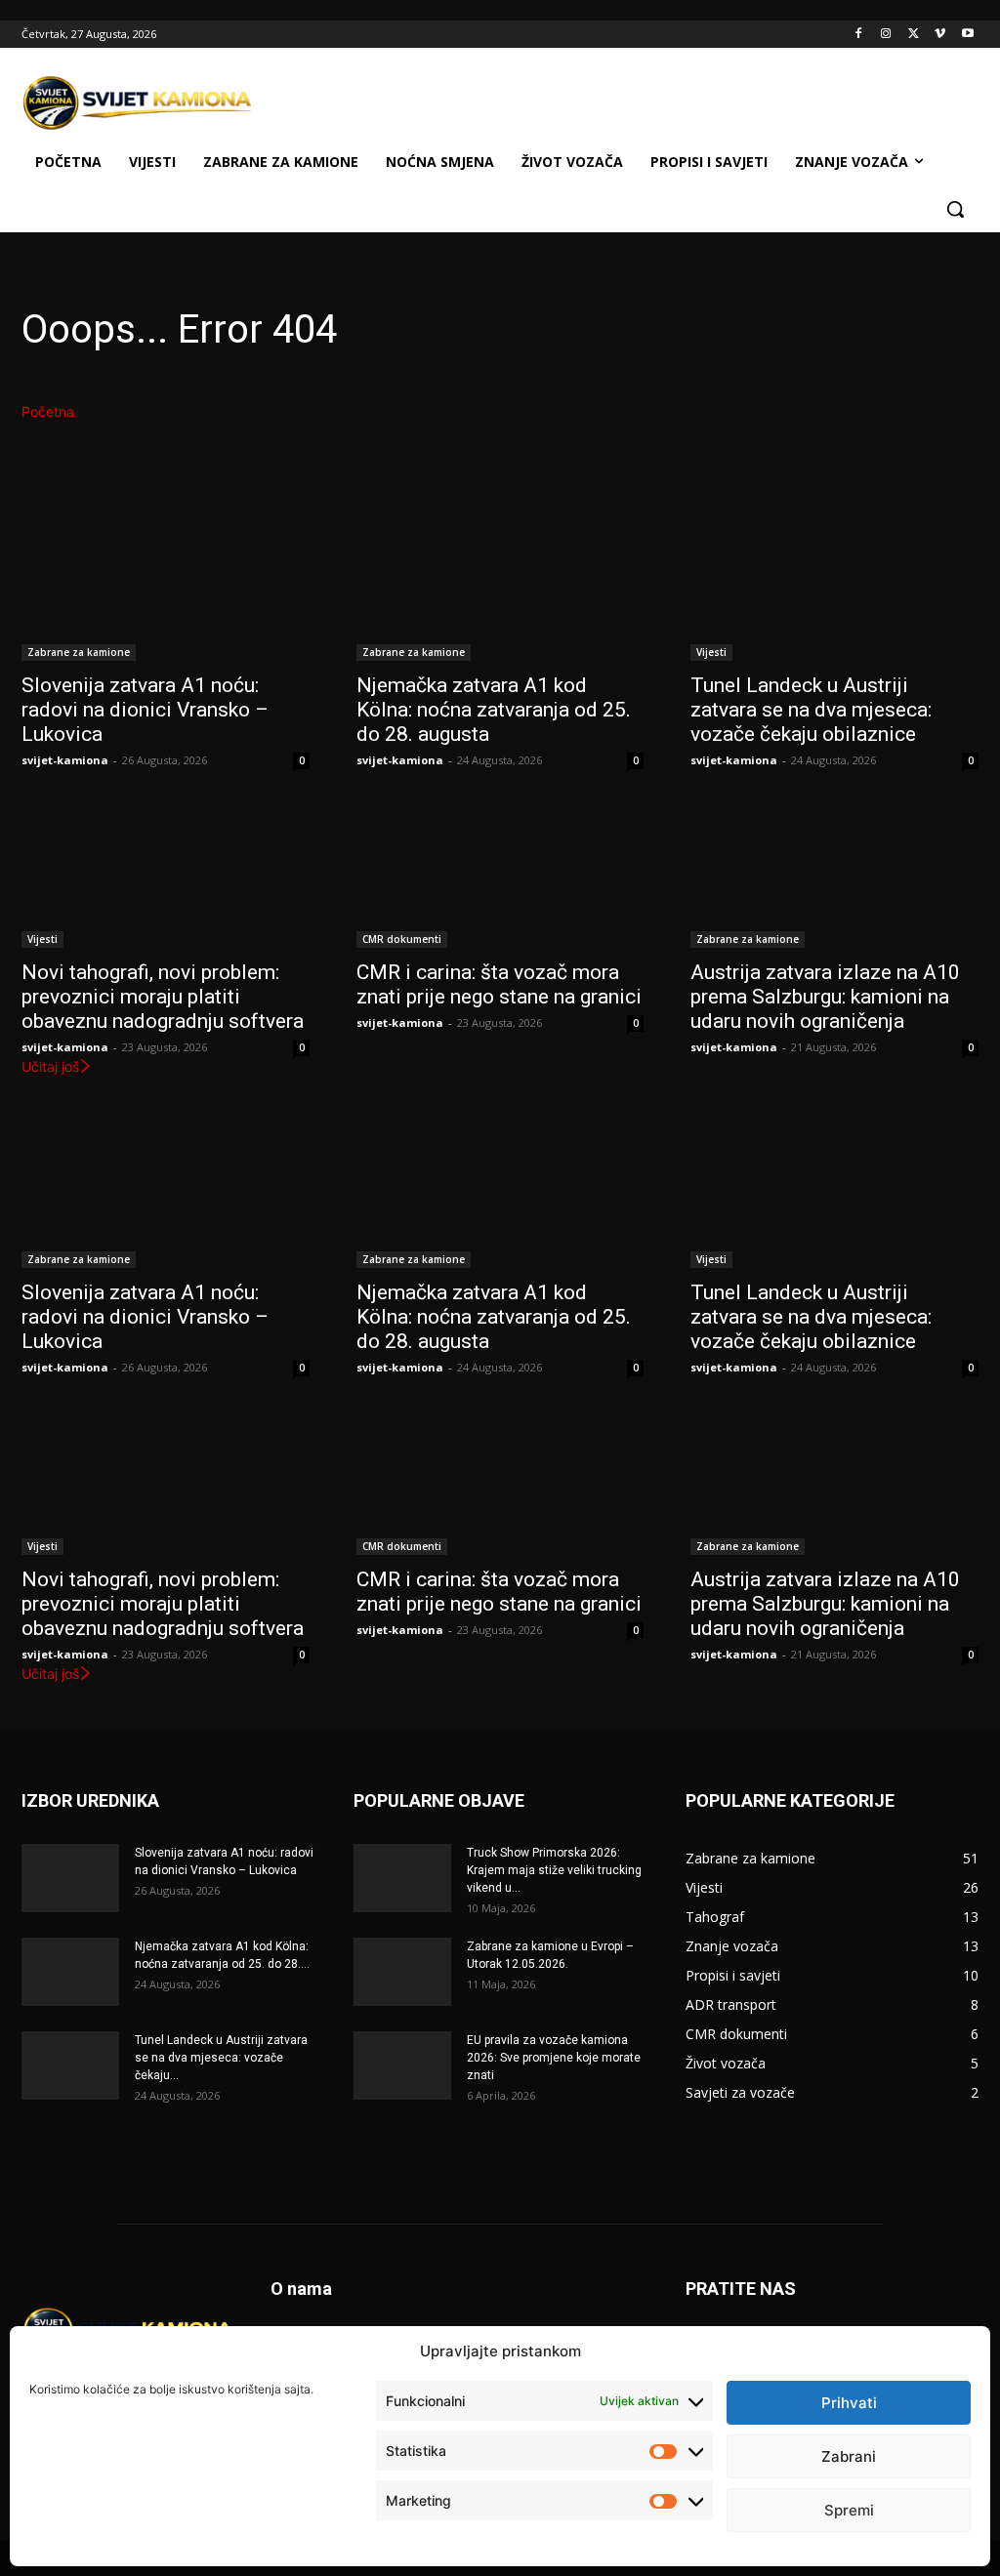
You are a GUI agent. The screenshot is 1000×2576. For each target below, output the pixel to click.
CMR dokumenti (402, 939)
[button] (955, 209)
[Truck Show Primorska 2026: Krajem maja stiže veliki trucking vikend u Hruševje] (402, 1878)
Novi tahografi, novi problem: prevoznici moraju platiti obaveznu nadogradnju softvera (163, 997)
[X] (914, 35)
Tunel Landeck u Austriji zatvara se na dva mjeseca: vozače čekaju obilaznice (811, 710)
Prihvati (849, 2403)
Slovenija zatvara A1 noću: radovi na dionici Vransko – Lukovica (145, 710)
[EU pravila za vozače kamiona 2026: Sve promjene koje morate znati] (402, 2065)
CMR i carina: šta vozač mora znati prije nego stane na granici (499, 984)
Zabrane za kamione (79, 652)
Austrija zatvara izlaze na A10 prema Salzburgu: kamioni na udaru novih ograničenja (825, 997)
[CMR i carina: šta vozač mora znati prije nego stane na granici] (500, 876)
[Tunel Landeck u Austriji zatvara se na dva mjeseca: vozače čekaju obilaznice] (834, 589)
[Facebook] (859, 35)
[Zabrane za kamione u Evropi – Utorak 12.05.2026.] (402, 1972)
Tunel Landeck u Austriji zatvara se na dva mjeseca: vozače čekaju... (221, 2058)
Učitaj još (50, 1066)
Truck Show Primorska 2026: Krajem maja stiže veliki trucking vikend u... (554, 1870)
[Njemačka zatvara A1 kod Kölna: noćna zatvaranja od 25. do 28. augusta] (500, 589)
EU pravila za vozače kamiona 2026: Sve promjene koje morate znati (554, 2058)
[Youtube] (967, 35)
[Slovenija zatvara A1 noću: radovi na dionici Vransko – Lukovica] (166, 589)
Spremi (849, 2510)
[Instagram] (886, 35)
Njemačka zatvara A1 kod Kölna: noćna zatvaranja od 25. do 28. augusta (494, 710)
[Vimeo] (940, 35)
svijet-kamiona (65, 760)
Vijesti (711, 652)
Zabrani (849, 2456)
